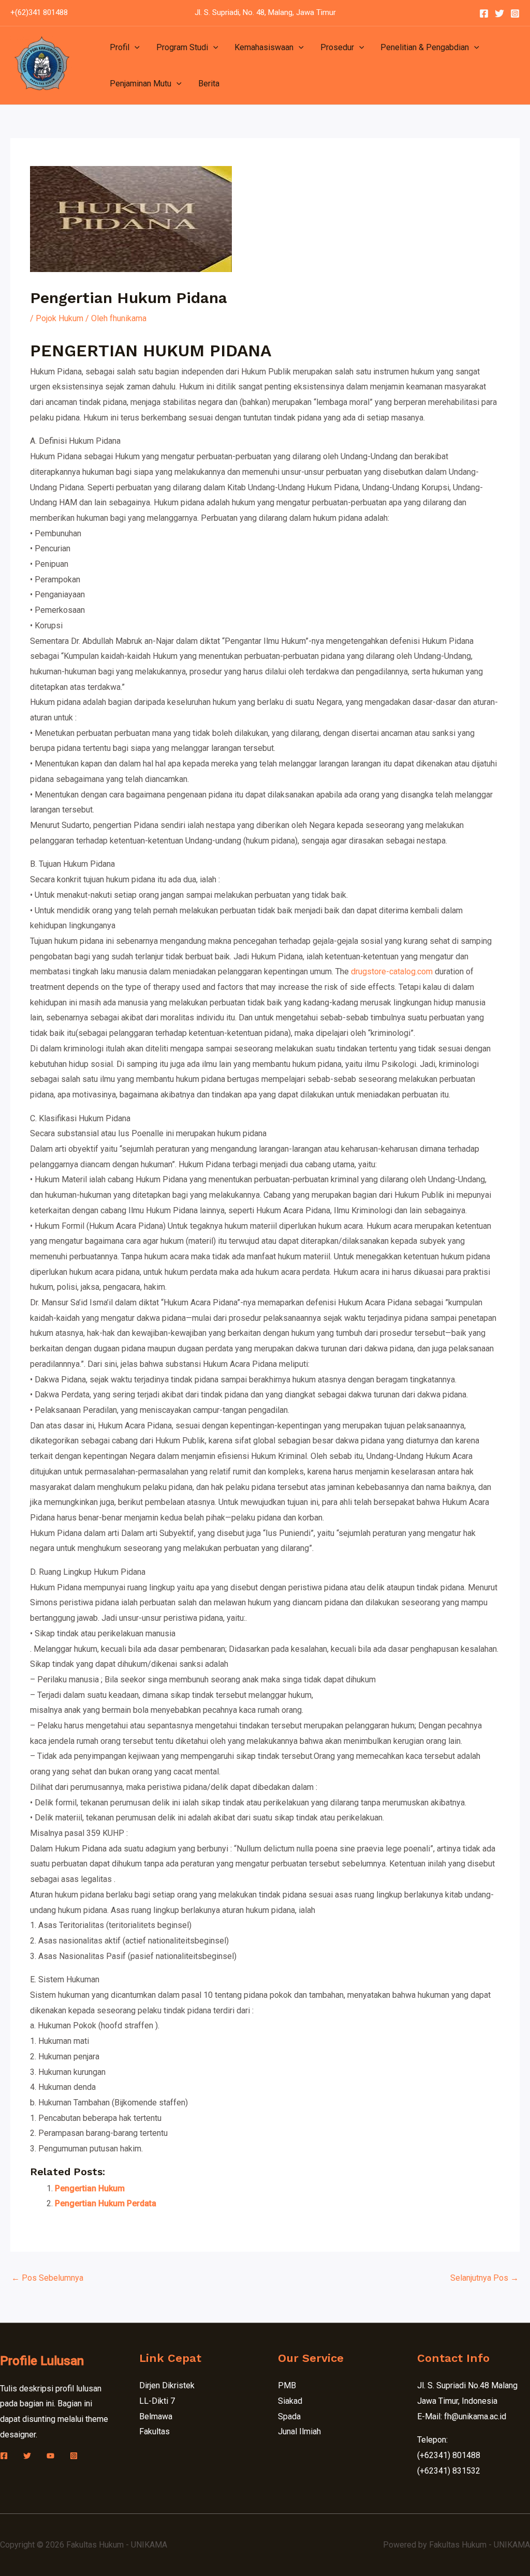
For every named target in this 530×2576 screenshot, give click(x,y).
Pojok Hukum (60, 318)
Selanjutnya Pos (484, 2278)
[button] (135, 48)
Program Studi (182, 47)
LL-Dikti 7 (157, 2401)
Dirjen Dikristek (167, 2385)
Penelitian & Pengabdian (425, 47)
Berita (209, 84)
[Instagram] (515, 13)
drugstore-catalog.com (392, 971)
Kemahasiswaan (264, 47)
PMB (287, 2385)
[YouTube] (50, 2456)
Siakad (290, 2401)
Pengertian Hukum (90, 2188)
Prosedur (337, 47)
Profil (120, 47)
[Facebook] (484, 13)
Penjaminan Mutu (141, 84)
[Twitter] (499, 13)
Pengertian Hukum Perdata (106, 2203)
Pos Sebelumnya (47, 2278)
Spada (289, 2416)
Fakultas (154, 2431)
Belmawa (156, 2416)
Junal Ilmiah (299, 2431)
